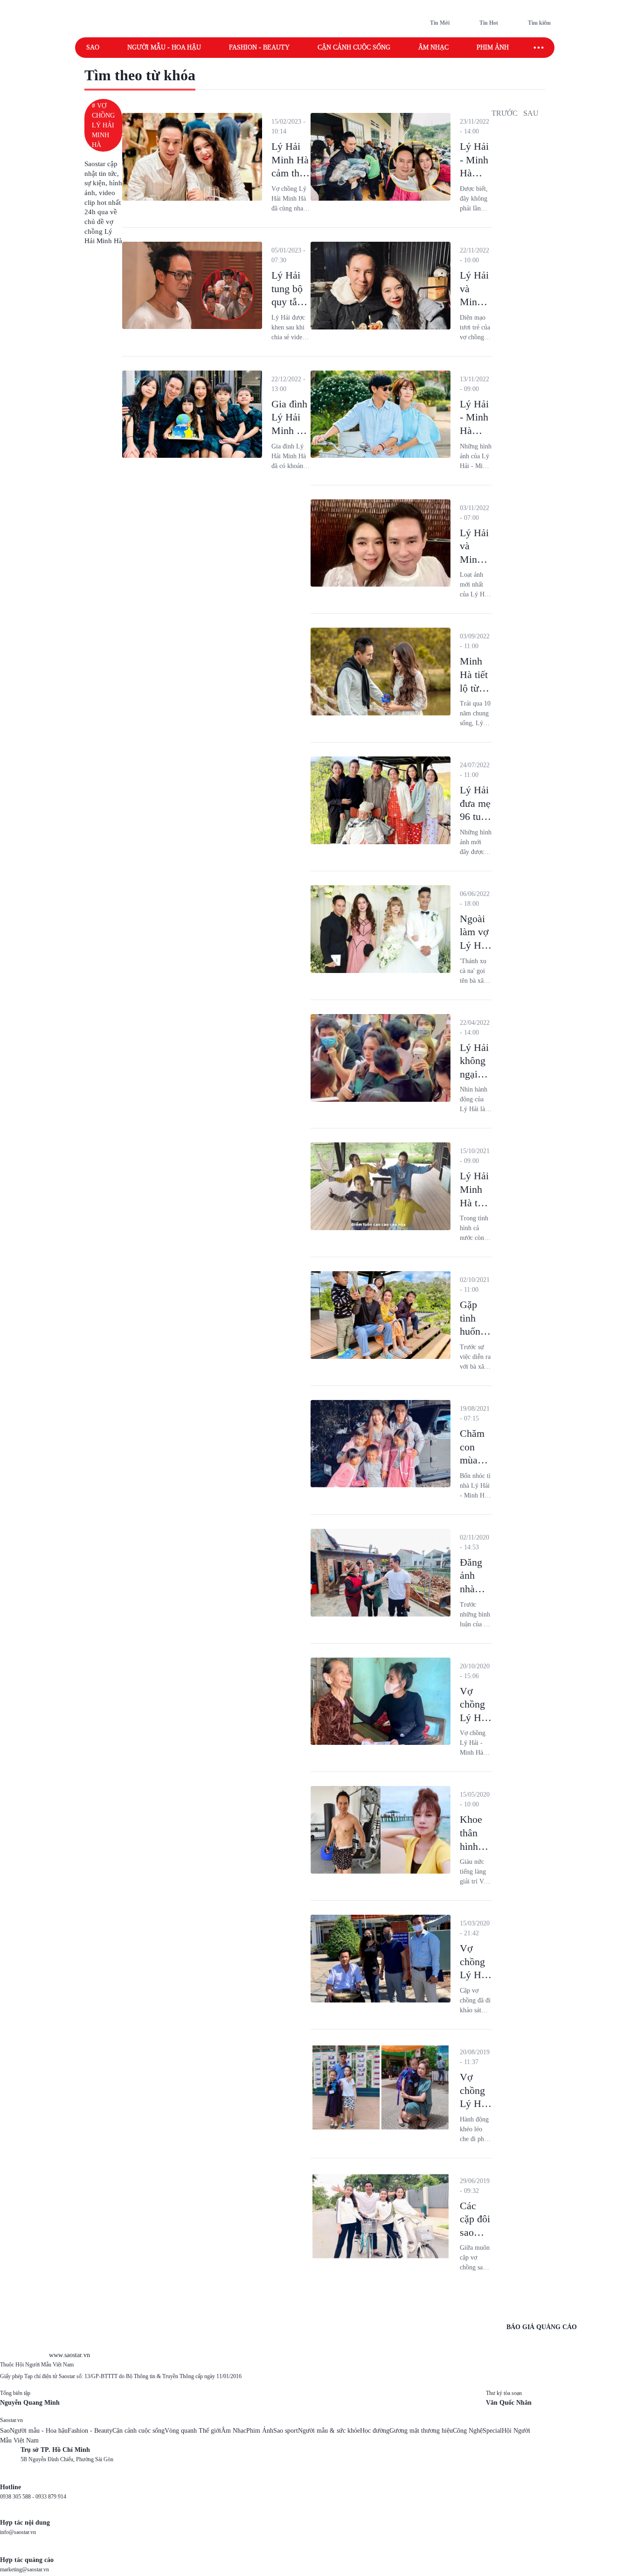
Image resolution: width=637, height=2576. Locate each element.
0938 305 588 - (18, 2497)
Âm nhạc (433, 47)
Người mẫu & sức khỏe (329, 2431)
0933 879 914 (51, 2497)
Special (492, 2431)
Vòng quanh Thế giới (193, 2431)
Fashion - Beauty (259, 47)
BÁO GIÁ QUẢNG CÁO (542, 2327)
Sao (93, 47)
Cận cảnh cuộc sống (354, 47)
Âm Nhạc (234, 2431)
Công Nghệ (468, 2431)
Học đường (375, 2431)
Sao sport (286, 2431)
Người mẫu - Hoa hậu (164, 47)
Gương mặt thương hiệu (421, 2431)
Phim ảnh (493, 47)
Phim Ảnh (260, 2431)
